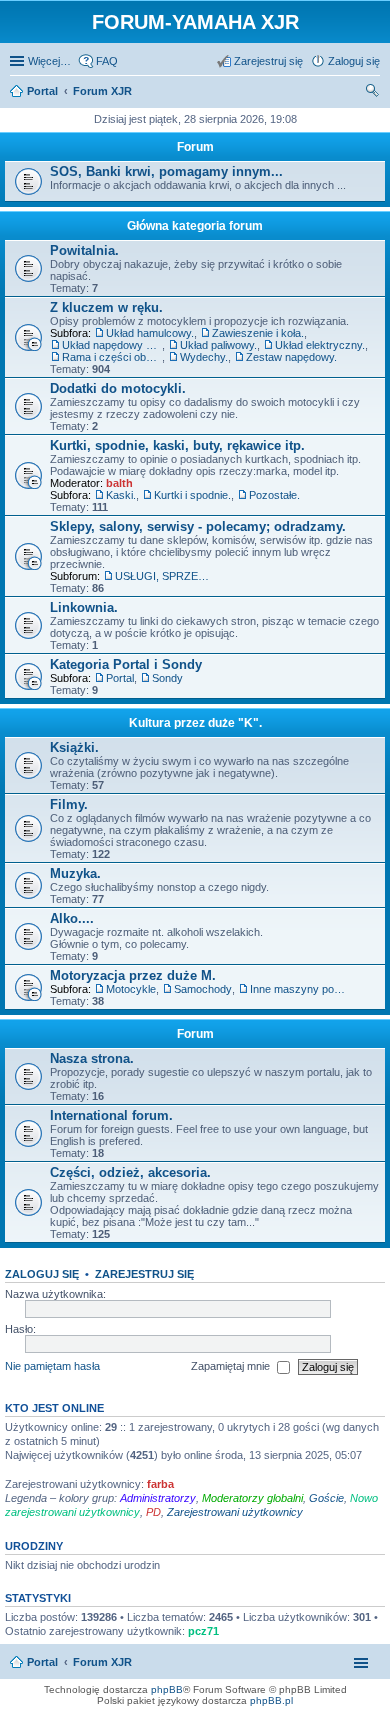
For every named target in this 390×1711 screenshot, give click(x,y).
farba (160, 1484)
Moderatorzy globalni (252, 1498)
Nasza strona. (92, 1058)
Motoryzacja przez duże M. (133, 975)
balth (119, 483)
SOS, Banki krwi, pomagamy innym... (166, 171)
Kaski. (121, 495)
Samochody (203, 989)
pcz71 (203, 1631)
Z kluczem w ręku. (106, 307)
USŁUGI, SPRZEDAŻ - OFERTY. (165, 576)
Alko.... (72, 918)
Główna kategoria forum (195, 226)
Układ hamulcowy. (150, 333)
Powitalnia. (84, 250)
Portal (42, 91)
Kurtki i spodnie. (192, 495)
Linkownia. (84, 607)
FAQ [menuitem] (107, 61)
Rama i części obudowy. (112, 357)
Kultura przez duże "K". (195, 723)
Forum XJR (102, 1662)
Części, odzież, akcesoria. (130, 1172)
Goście (326, 1498)
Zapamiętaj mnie (232, 1366)
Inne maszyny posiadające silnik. (300, 989)
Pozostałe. (274, 495)
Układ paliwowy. (218, 345)
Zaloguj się (42, 1274)
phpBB (167, 1689)
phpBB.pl (271, 1700)
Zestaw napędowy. (291, 357)
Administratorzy (158, 1498)
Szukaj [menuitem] (373, 93)
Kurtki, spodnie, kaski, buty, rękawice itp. (177, 445)
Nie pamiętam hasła (52, 1366)
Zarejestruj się (144, 1274)
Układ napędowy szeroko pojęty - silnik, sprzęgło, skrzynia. (112, 345)
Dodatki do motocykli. (118, 388)
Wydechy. (204, 357)
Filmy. (69, 804)
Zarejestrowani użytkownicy (235, 1512)
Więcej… (49, 61)
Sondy (167, 678)
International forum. (111, 1115)
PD (153, 1512)
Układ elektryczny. (320, 345)
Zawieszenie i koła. (258, 333)
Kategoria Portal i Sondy (126, 664)
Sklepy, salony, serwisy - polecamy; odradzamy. (198, 526)
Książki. (74, 747)
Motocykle (131, 989)
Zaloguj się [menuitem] (354, 61)
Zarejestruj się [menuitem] (268, 61)
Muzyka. (75, 873)
